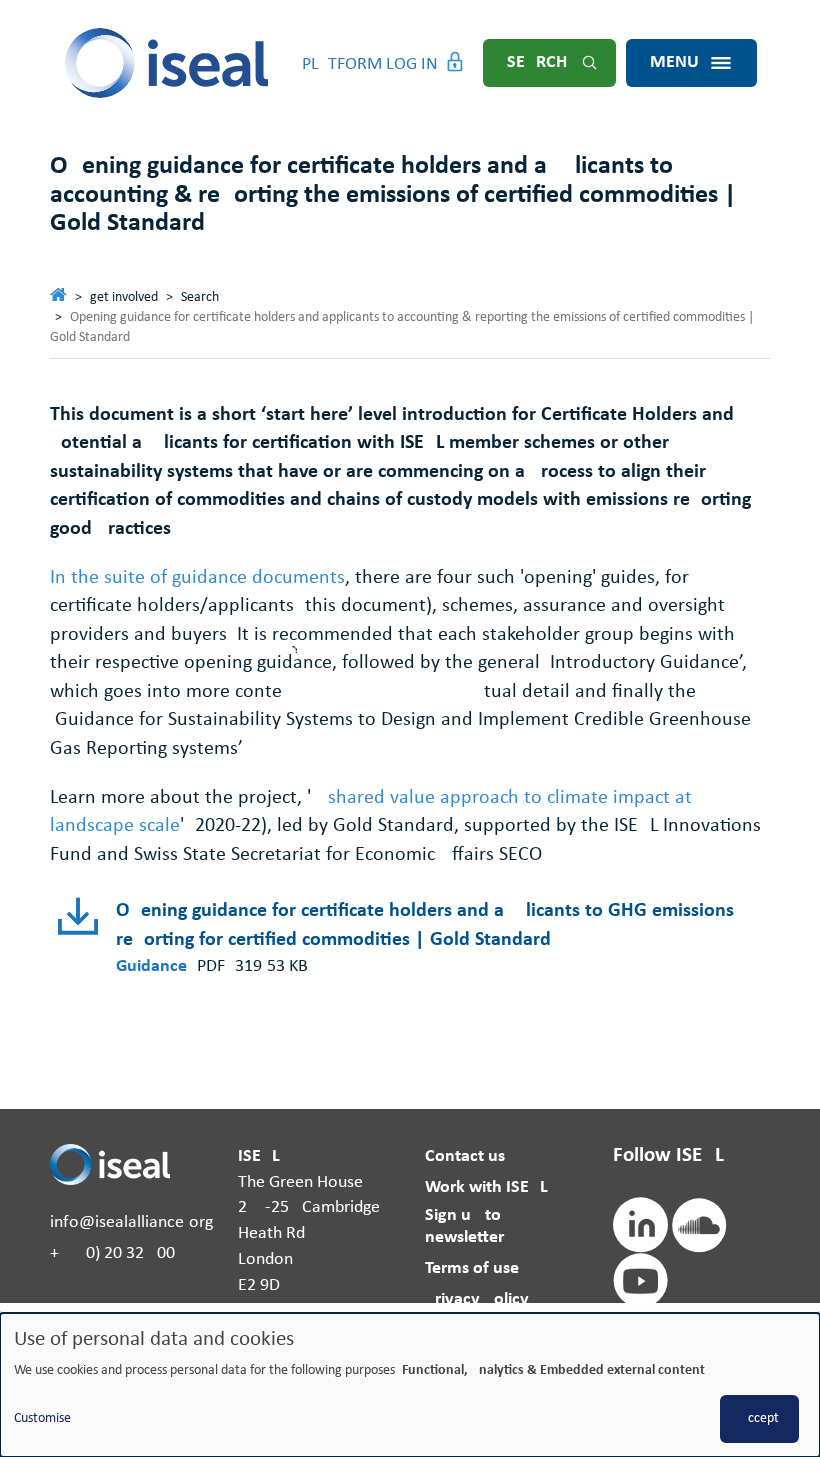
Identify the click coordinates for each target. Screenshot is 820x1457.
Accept (759, 1418)
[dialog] (410, 1385)
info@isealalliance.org (131, 1222)
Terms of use (472, 1268)
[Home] (167, 63)
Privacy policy (477, 1299)
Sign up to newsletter (464, 1226)
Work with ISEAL (486, 1187)
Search (537, 62)
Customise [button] (42, 1418)
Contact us (465, 1156)
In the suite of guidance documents (197, 578)
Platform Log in (370, 64)
